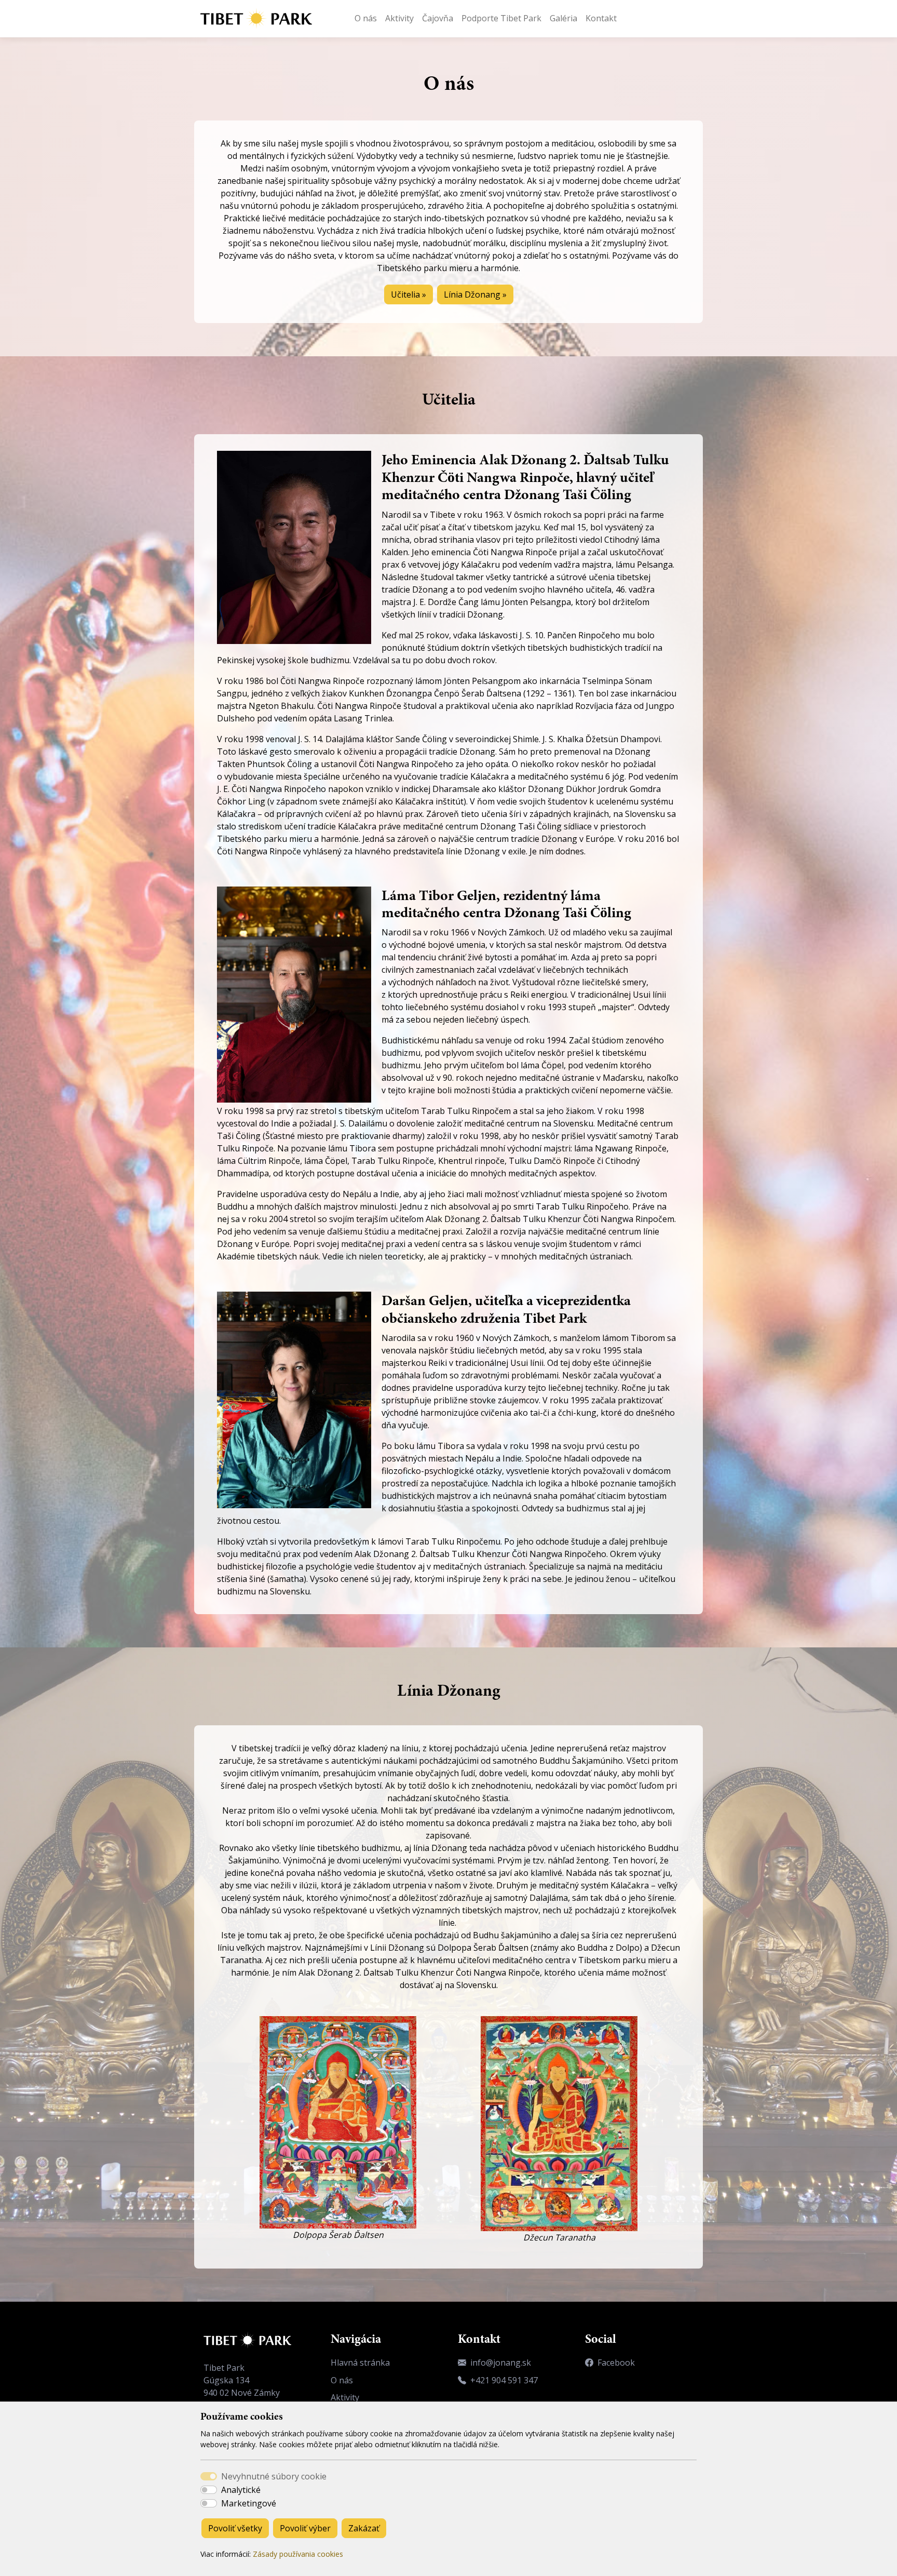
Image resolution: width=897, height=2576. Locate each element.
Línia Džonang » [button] (475, 294)
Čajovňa (438, 18)
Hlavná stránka (360, 2363)
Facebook (616, 2363)
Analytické (241, 2490)
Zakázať (364, 2528)
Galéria (563, 18)
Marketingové (249, 2503)
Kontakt (601, 18)
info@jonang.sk (501, 2363)
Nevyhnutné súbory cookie (274, 2476)
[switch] (209, 2490)
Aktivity (399, 18)
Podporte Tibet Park (501, 18)
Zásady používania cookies (298, 2554)
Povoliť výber (305, 2528)
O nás (366, 18)
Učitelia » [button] (409, 294)
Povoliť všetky (235, 2528)
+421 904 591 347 (504, 2380)
